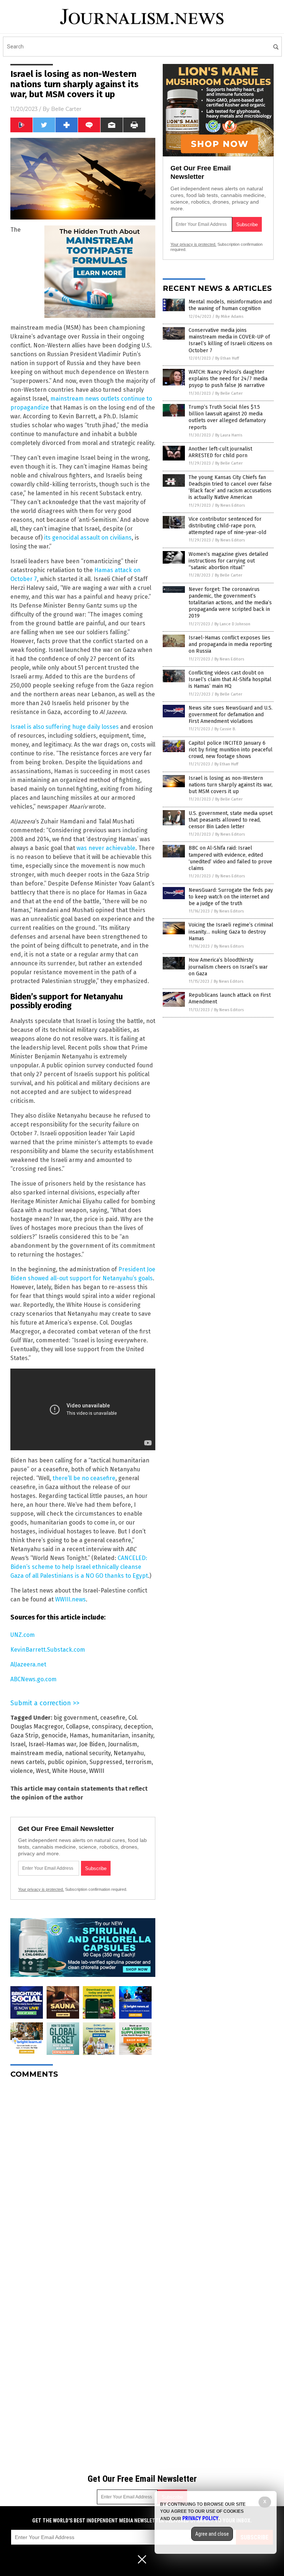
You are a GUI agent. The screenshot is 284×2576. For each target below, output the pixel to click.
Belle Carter (66, 109)
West (43, 1771)
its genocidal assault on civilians (88, 538)
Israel (18, 1744)
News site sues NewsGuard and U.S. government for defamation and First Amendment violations (231, 715)
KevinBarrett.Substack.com (48, 1650)
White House (69, 1771)
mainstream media (36, 1753)
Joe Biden (92, 1744)
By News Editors (230, 505)
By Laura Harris (229, 435)
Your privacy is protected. (41, 1889)
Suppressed (106, 1762)
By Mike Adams (229, 317)
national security (88, 1753)
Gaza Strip (24, 1735)
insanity (142, 1735)
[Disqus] (83, 2177)
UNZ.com (23, 1635)
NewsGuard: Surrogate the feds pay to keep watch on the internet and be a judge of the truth (231, 897)
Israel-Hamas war (52, 1744)
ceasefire (113, 1718)
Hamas (79, 1735)
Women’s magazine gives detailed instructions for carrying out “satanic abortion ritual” (228, 561)
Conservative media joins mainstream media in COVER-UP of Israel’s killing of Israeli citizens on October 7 (230, 340)
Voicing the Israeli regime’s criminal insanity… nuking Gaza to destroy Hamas (231, 932)
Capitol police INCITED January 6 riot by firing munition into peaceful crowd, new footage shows (231, 750)
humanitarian (110, 1735)
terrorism (138, 1762)
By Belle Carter (229, 393)
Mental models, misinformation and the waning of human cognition (230, 305)
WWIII (97, 1771)
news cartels (28, 1762)
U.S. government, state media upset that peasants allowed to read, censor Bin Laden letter (231, 820)
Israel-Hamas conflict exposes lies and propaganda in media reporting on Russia (230, 644)
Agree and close (212, 2534)
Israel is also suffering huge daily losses (65, 727)
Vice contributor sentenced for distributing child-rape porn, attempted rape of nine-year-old (227, 526)
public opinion (67, 1762)
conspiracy (106, 1727)
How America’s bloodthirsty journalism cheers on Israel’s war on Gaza (228, 967)
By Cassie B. (225, 729)
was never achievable (106, 848)
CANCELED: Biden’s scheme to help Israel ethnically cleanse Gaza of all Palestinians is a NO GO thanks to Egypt (79, 1567)
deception (138, 1727)
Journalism (123, 1744)
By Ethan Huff (227, 358)
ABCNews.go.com (33, 1679)
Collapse (77, 1727)
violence (22, 1771)
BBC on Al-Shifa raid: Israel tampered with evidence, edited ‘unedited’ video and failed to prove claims (230, 858)
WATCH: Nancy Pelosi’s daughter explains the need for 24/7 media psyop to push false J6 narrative (228, 379)
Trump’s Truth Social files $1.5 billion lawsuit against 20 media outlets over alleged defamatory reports (227, 417)
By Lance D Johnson (232, 624)
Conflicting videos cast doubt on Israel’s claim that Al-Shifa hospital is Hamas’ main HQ (230, 679)
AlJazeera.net (28, 1664)
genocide (54, 1735)
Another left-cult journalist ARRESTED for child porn (220, 452)
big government (75, 1718)
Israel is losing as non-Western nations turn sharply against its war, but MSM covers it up (231, 785)
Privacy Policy (200, 2518)
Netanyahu (129, 1753)
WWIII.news (70, 1599)
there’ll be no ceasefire (84, 1478)
